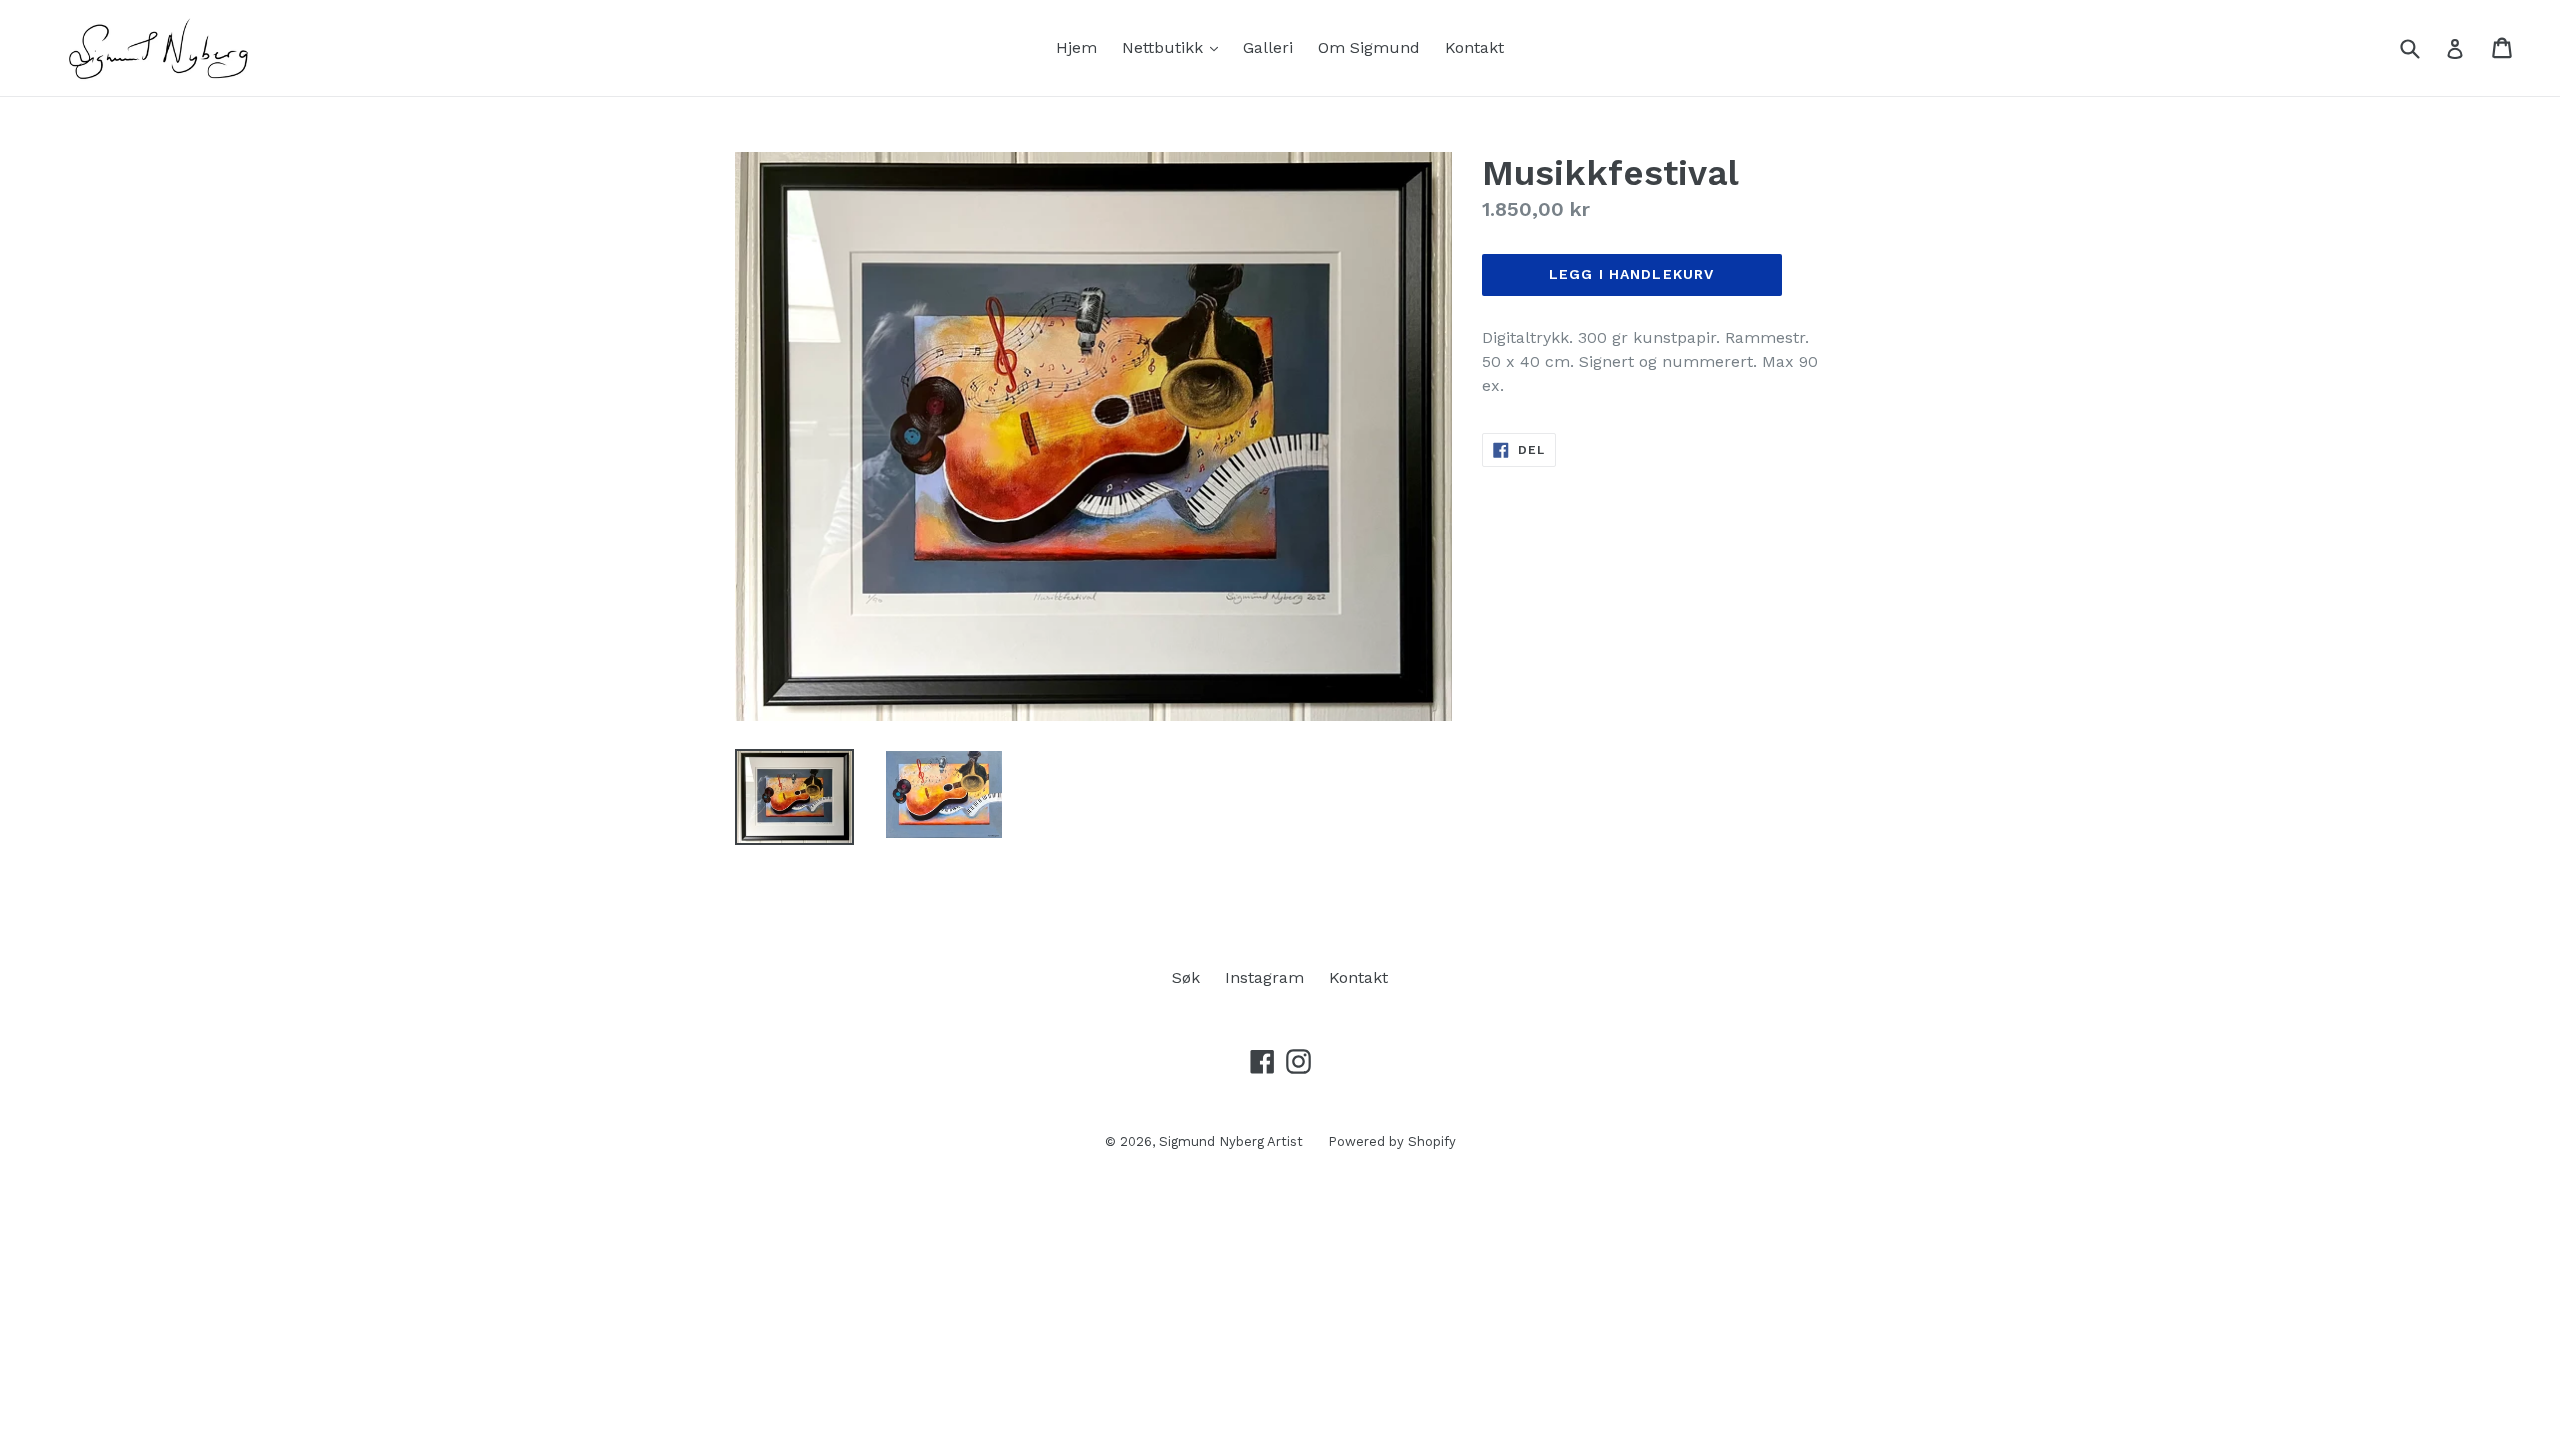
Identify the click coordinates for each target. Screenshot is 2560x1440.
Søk (1186, 977)
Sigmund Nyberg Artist (1231, 1141)
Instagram (1264, 977)
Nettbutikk (1175, 47)
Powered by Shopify (1392, 1141)
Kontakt (1474, 47)
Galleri (1268, 47)
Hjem (1076, 47)
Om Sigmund (1369, 47)
